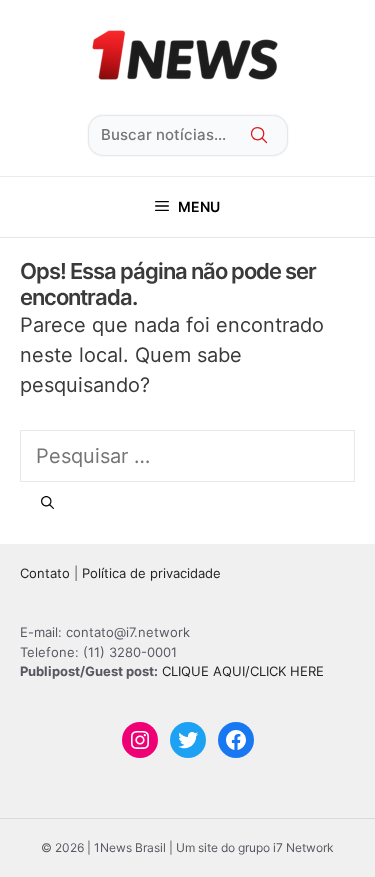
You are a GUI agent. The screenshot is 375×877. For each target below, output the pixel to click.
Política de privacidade (151, 573)
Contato (45, 573)
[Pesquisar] (47, 503)
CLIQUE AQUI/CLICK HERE (243, 671)
